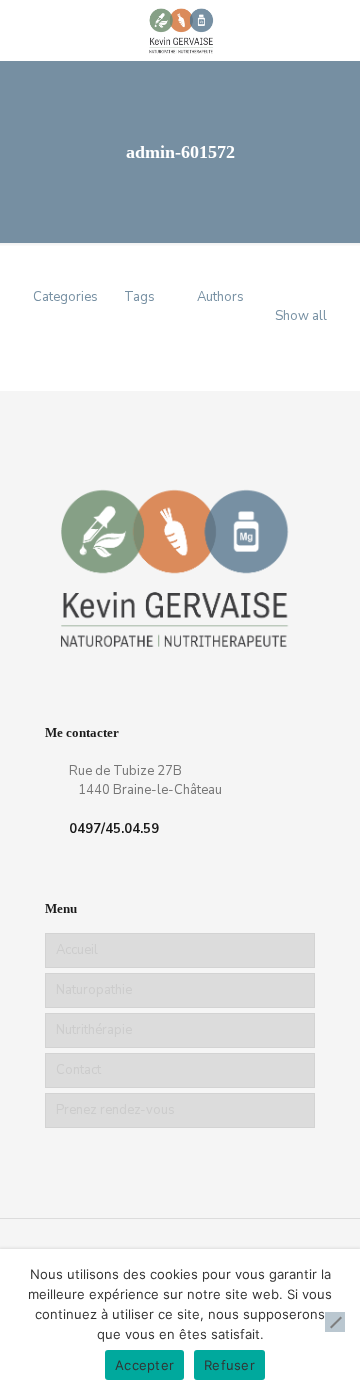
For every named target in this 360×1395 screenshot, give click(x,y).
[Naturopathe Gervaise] (180, 30)
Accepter (144, 1365)
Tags (139, 297)
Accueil (77, 950)
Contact (78, 1070)
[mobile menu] (333, 30)
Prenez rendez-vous (115, 1110)
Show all (301, 316)
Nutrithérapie (94, 1030)
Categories (65, 297)
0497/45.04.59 (114, 829)
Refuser (229, 1365)
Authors (220, 297)
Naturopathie (94, 990)
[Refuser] (335, 1322)
